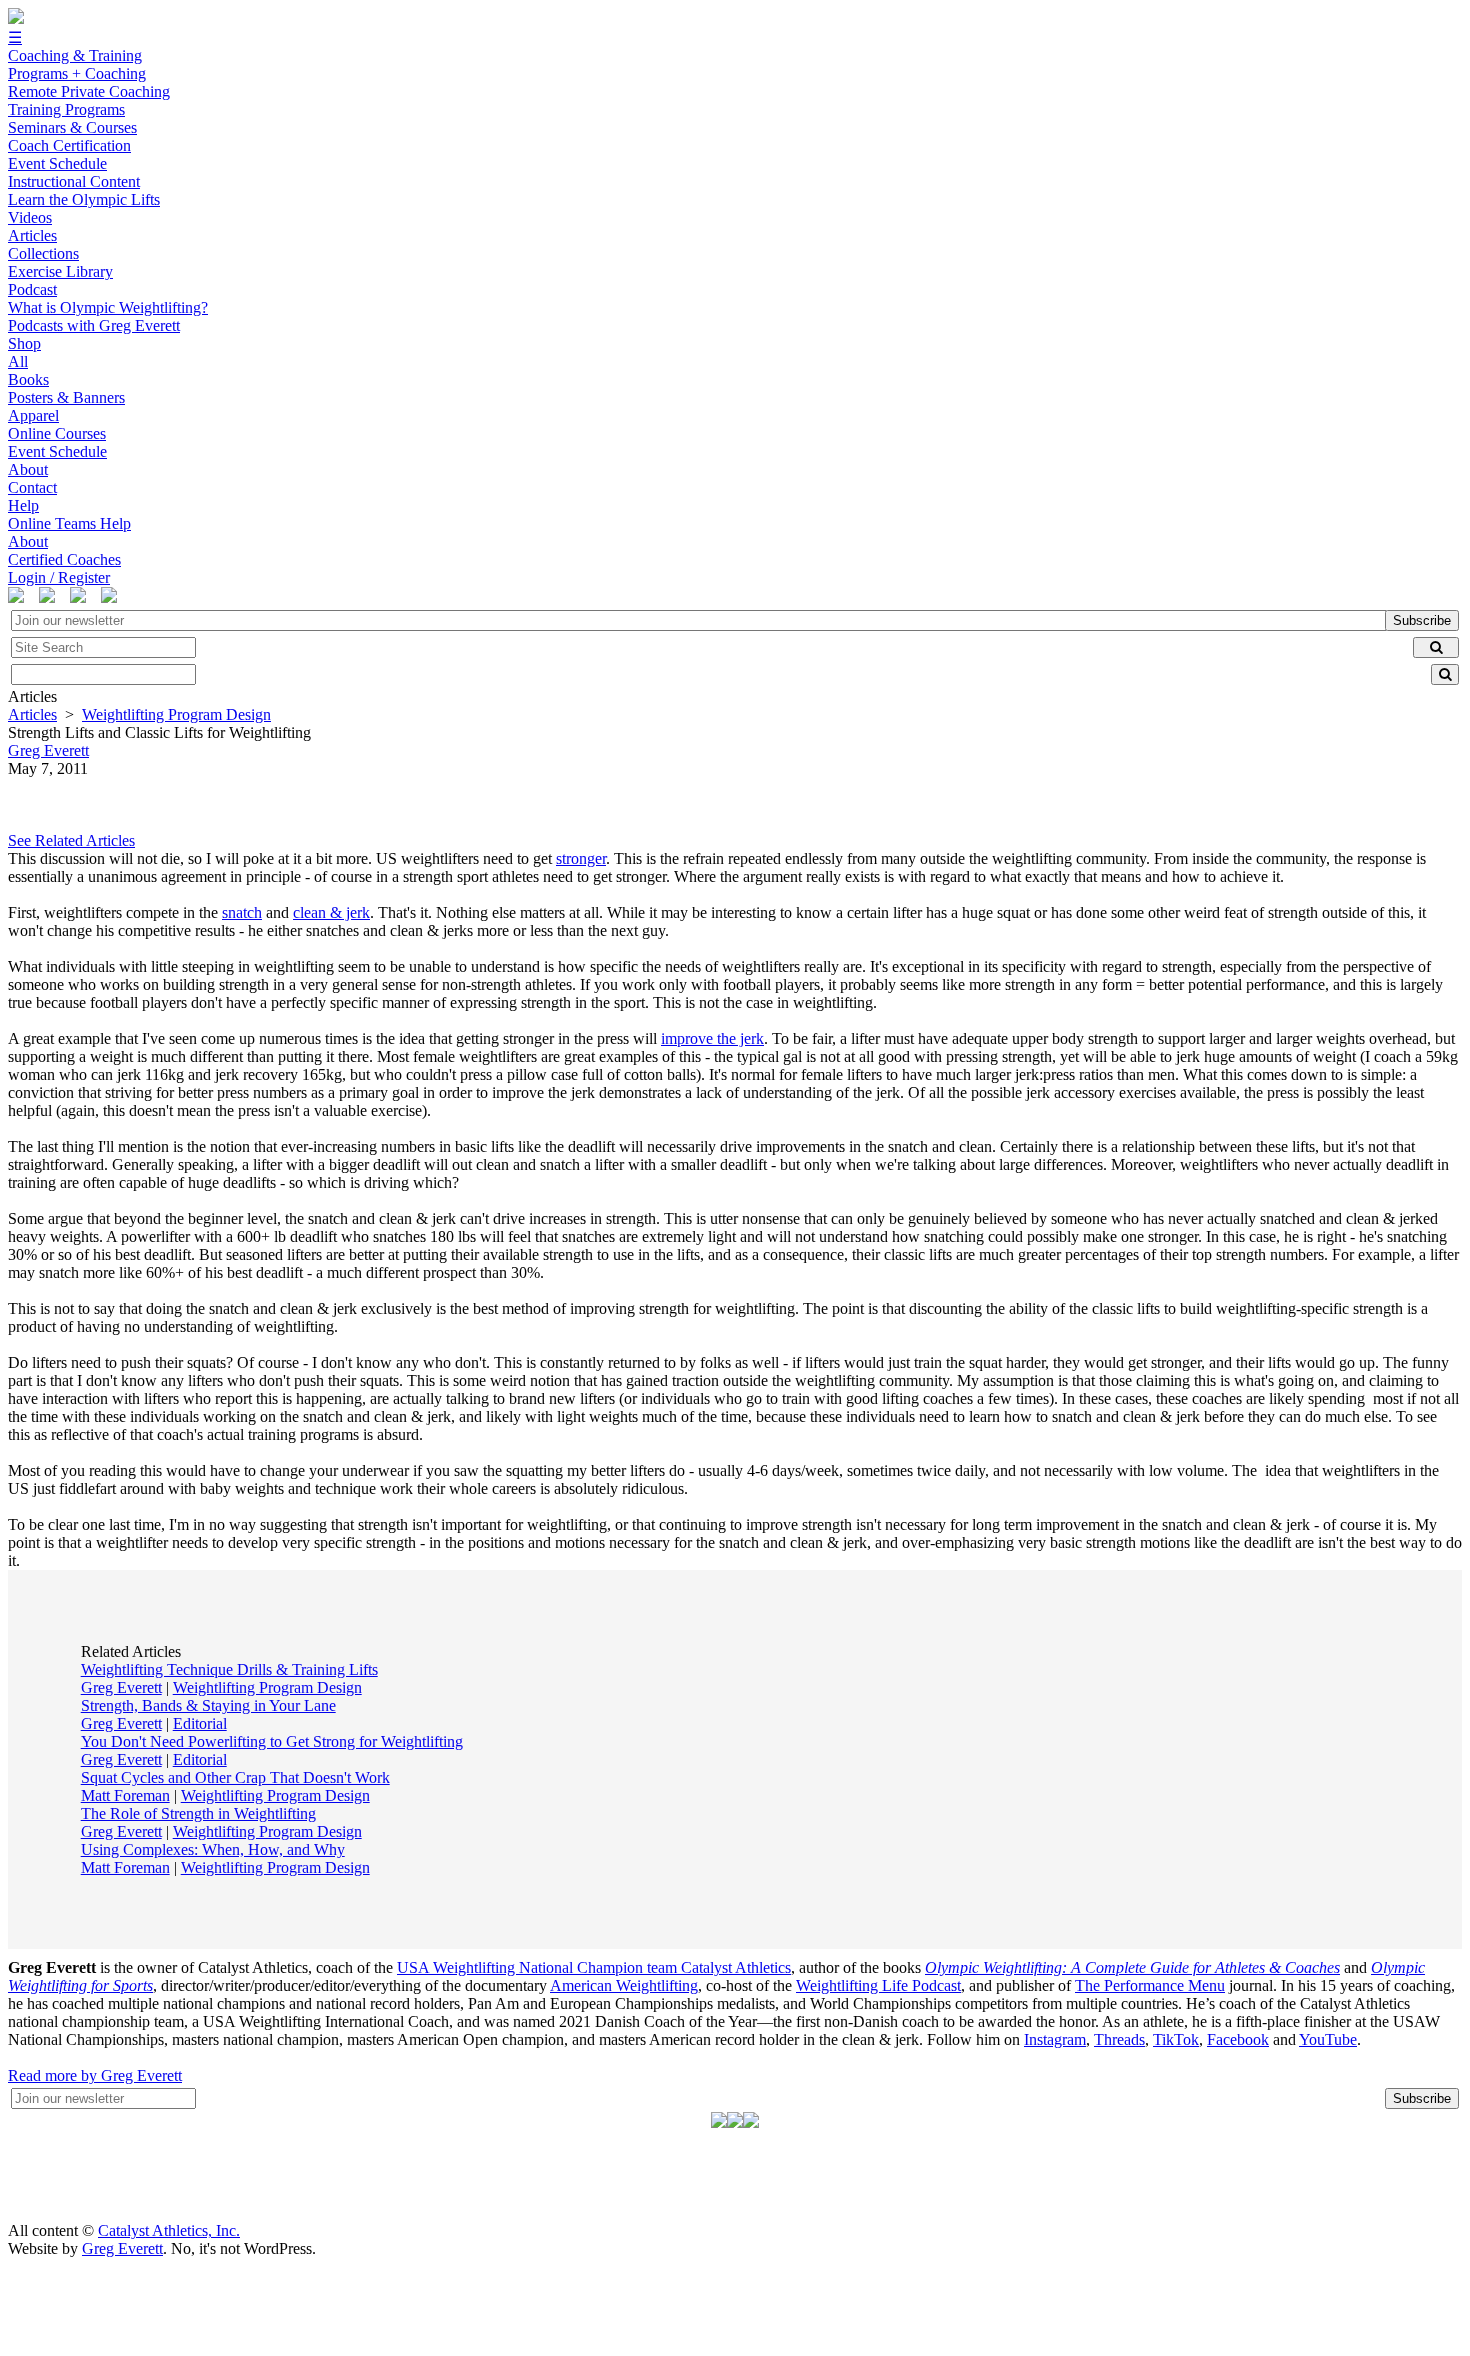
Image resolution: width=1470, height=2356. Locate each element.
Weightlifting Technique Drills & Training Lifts (229, 1669)
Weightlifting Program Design (176, 714)
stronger (581, 858)
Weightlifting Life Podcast (878, 1985)
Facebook (1238, 2039)
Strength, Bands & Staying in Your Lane (208, 1705)
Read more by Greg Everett (95, 2075)
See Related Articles (71, 840)
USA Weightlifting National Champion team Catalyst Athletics (594, 1967)
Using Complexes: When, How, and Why (213, 1849)
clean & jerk (331, 912)
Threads (1119, 2039)
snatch (242, 912)
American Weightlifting (624, 1985)
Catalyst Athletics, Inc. (169, 2230)
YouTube (1328, 2039)
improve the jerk (712, 1038)
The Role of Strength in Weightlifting (198, 1813)
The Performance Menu (1150, 1985)
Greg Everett (121, 1687)
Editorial (200, 1723)
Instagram (1055, 2039)
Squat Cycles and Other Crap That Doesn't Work (235, 1777)
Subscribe (1422, 620)
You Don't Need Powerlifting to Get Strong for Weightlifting (272, 1741)
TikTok (1176, 2039)
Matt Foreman (125, 1795)
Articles (32, 714)
